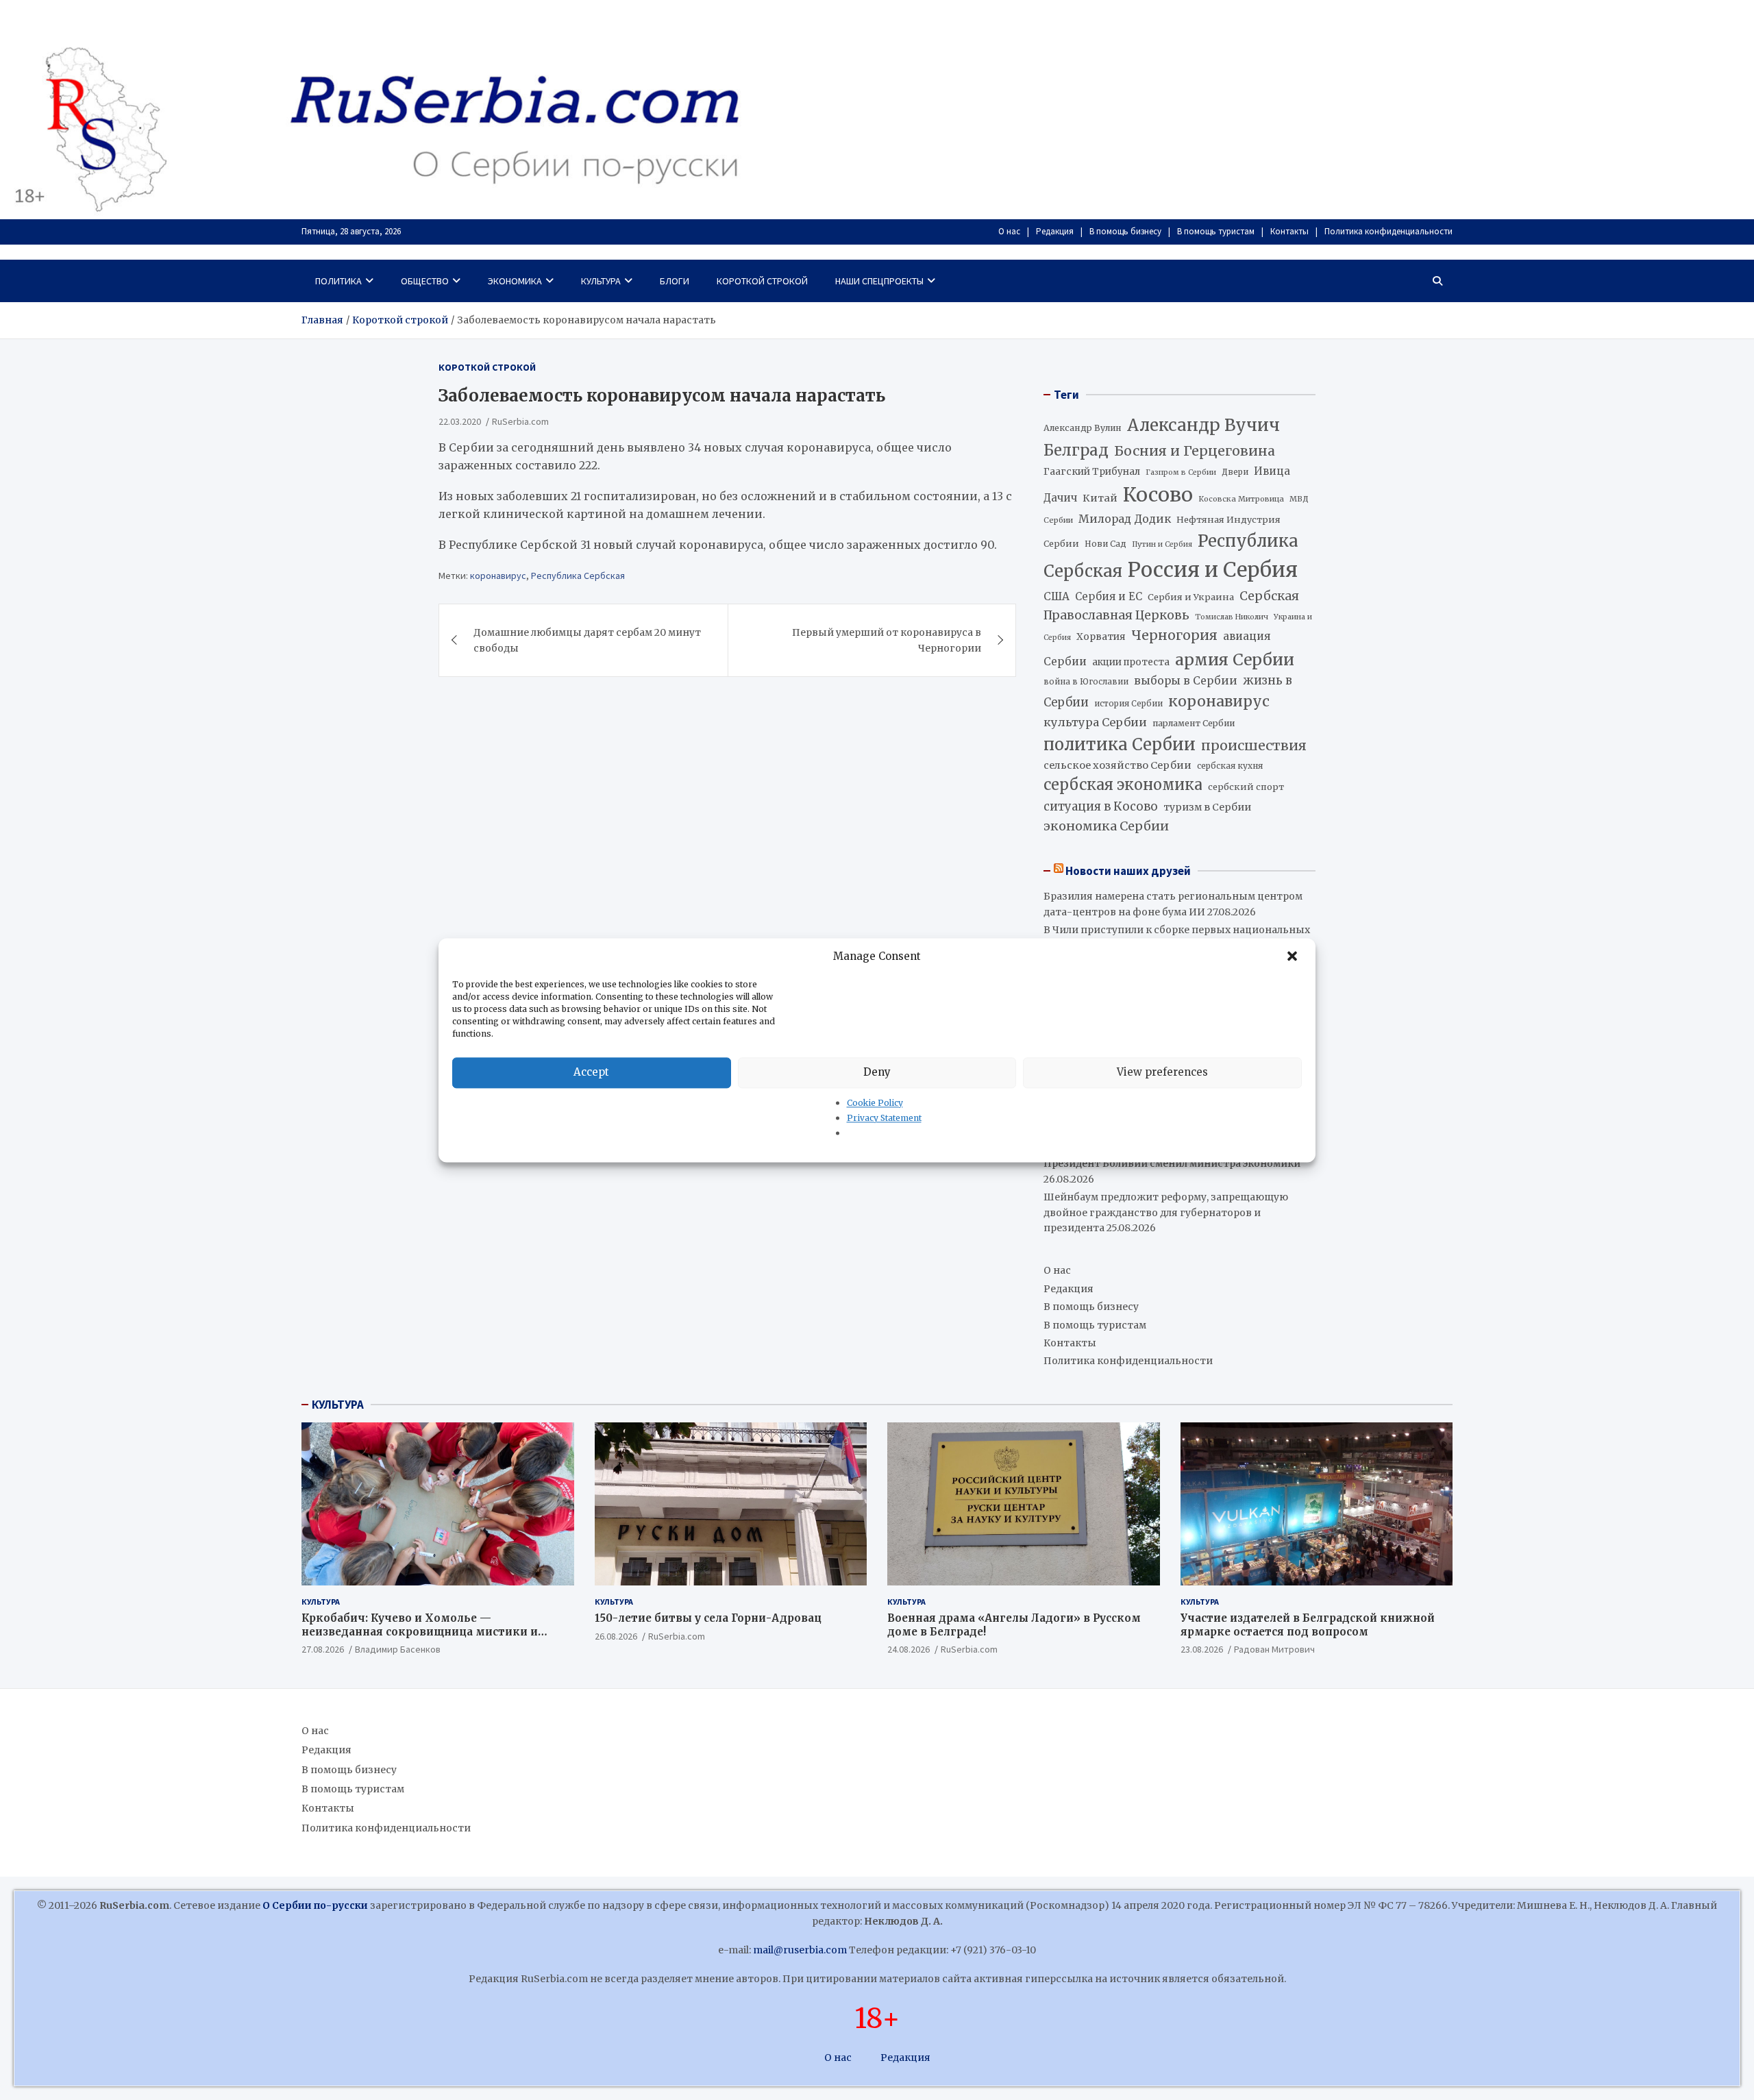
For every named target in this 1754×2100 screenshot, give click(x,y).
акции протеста (1131, 662)
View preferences (1162, 1072)
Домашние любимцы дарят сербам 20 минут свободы (587, 640)
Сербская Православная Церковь (1171, 606)
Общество (425, 281)
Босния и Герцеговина (1195, 451)
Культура (601, 281)
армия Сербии (1235, 659)
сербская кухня (1230, 766)
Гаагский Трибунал (1092, 472)
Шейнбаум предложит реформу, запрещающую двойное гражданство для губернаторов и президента (1166, 1212)
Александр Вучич (1203, 425)
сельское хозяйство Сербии (1117, 765)
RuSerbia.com (520, 421)
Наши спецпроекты (879, 281)
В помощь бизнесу (1125, 231)
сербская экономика (1123, 785)
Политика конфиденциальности (1388, 231)
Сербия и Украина (1191, 597)
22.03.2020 (460, 421)
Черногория (1174, 635)
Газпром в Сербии (1181, 472)
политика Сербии (1120, 745)
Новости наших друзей (1128, 871)
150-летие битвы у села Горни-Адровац (708, 1618)
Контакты (1289, 231)
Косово (1158, 495)
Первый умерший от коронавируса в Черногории (887, 640)
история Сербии (1128, 704)
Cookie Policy (875, 1103)
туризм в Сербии (1207, 807)
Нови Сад (1105, 544)
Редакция (1055, 231)
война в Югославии (1086, 682)
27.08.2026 (323, 1649)
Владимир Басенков (398, 1649)
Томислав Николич (1232, 617)
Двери (1235, 472)
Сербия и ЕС (1109, 596)
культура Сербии (1095, 722)
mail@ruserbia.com (800, 1950)
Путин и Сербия (1162, 544)
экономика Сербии (1106, 826)
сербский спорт (1246, 787)
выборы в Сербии (1186, 681)
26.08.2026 (616, 1636)
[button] (1294, 956)
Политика (338, 281)
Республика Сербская (578, 576)
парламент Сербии (1194, 723)
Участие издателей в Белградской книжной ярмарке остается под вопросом (1308, 1625)
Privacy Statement (884, 1118)
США (1057, 596)
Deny (877, 1072)
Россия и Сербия (1213, 570)
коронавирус (498, 576)
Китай (1100, 498)
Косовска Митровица (1241, 499)
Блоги (675, 281)
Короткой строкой (762, 281)
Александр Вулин (1083, 428)
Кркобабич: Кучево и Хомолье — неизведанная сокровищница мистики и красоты (420, 1631)
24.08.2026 (909, 1649)
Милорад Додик (1125, 519)
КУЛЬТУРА (338, 1405)
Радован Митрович (1274, 1649)
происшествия (1254, 745)
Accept (591, 1072)
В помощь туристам (1216, 231)
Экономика (515, 281)
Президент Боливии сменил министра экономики (1172, 1163)
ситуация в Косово (1101, 806)
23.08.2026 (1202, 1649)
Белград (1076, 450)
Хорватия (1101, 637)
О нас (1009, 231)
